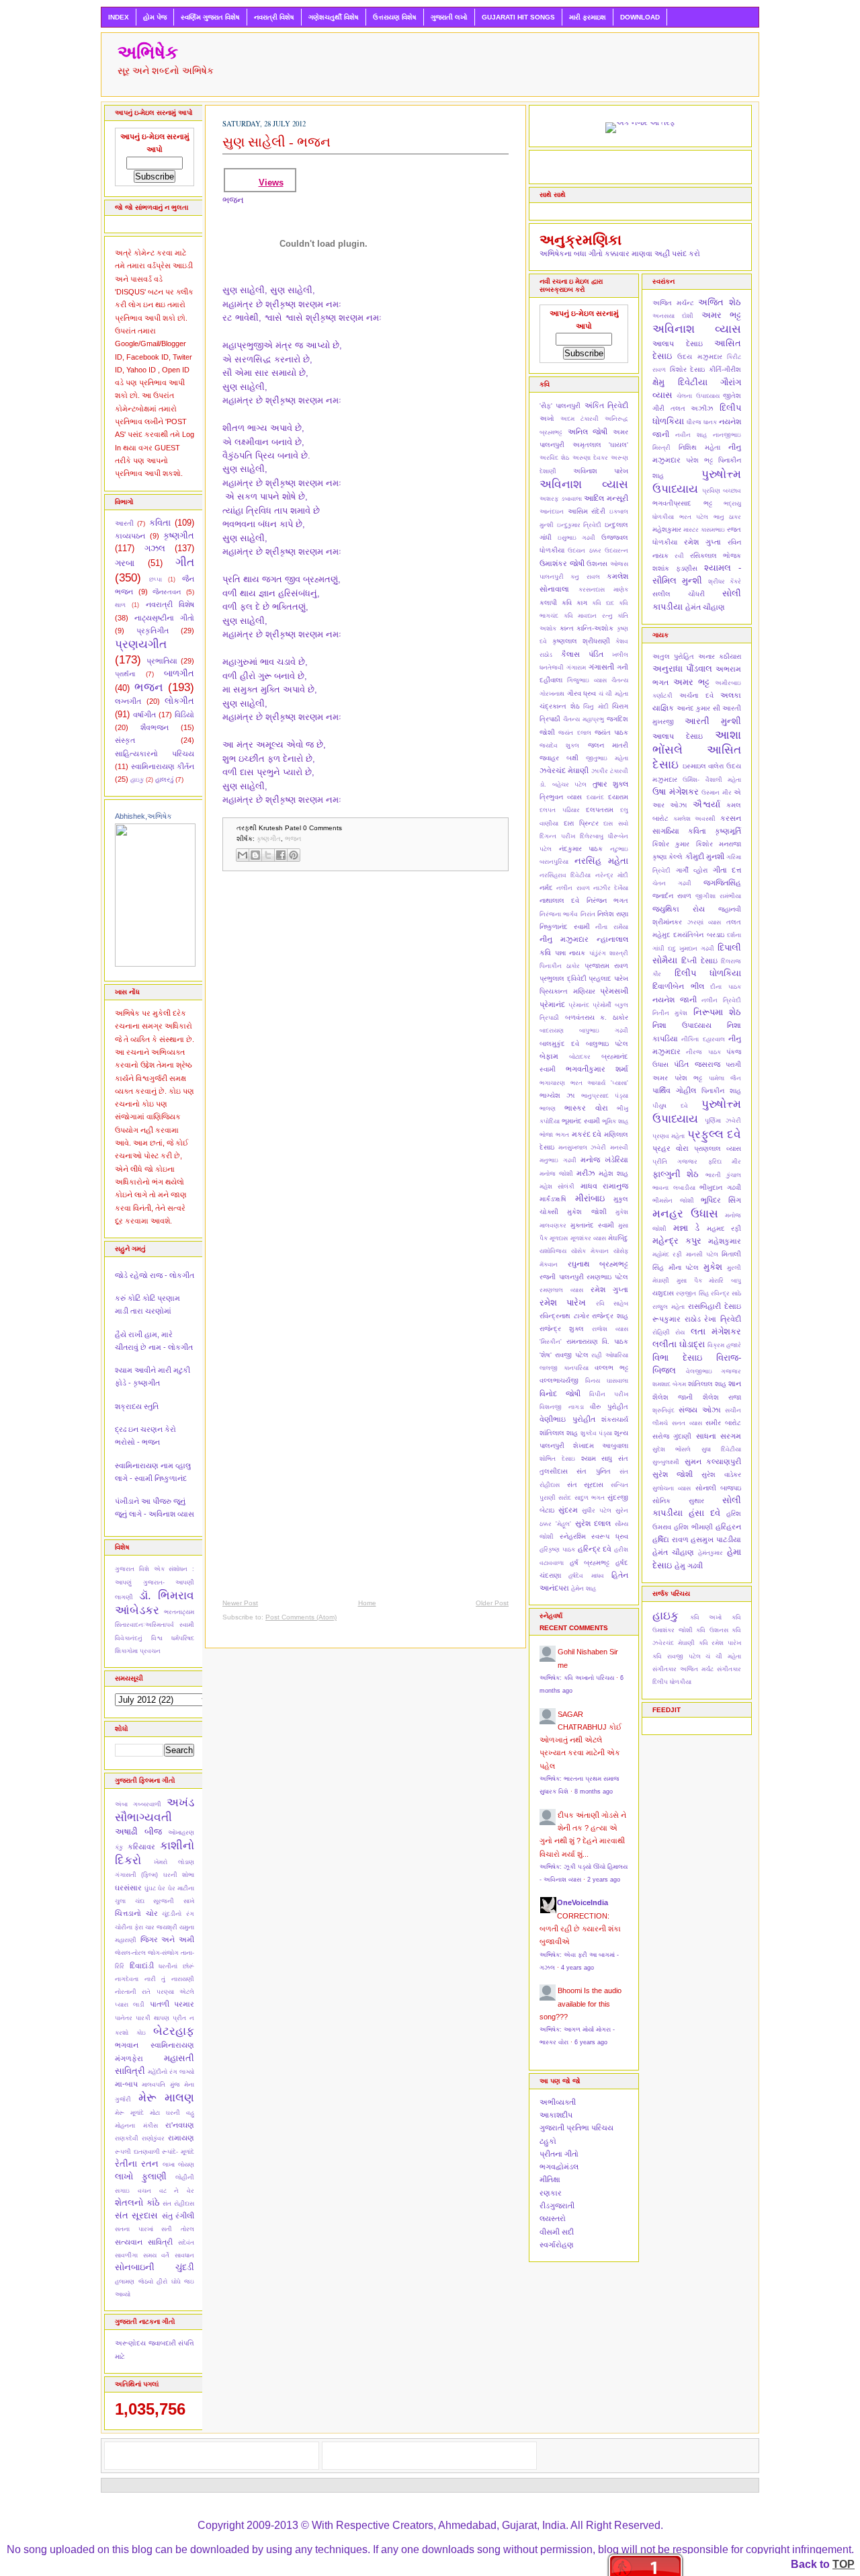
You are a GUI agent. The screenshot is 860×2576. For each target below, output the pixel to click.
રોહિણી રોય (669, 1332)
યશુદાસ (663, 1293)
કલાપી (548, 603)
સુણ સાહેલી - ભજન (276, 142)
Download (640, 17)
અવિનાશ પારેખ (601, 471)
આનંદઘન (552, 512)
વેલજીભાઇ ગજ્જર (714, 1371)
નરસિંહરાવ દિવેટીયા (565, 875)
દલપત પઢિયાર (560, 810)
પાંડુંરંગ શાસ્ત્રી (609, 953)
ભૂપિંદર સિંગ (721, 1200)
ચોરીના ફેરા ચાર (135, 1927)
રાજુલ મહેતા (669, 1307)
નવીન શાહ (691, 435)
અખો (547, 418)
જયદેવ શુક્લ (559, 746)
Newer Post (240, 1603)
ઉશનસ (597, 564)
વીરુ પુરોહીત (609, 1407)
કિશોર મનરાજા (719, 844)
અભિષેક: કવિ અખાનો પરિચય (577, 1678)
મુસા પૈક (689, 1281)
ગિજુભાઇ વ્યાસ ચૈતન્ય (598, 680)
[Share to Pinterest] (294, 855)
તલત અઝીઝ (692, 408)
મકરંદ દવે (587, 1134)
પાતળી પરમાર (172, 2004)
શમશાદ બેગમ (669, 1384)
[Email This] (243, 855)
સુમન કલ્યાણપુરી (713, 1461)
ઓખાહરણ (181, 1833)
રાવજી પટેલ (572, 1355)
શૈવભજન (155, 727)
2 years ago (604, 1880)
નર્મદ (546, 888)
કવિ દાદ (603, 603)
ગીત (185, 562)
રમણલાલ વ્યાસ (561, 1290)
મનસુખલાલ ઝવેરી (583, 1148)
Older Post (492, 1603)
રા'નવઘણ (180, 2125)
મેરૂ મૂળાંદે (129, 2113)
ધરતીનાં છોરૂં (176, 1966)
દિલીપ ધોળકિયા (708, 973)
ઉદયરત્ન (616, 551)
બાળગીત (179, 673)
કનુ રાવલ (585, 577)
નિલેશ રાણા (613, 914)
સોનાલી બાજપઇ (718, 1488)
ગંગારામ (576, 668)
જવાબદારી (162, 2343)
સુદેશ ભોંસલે (672, 1449)
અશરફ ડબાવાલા (561, 499)
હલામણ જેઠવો (134, 2282)
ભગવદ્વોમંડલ (559, 2167)
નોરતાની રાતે (133, 1992)
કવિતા (160, 523)
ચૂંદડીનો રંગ (178, 1914)
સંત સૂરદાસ (136, 2215)
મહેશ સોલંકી (557, 1186)
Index (119, 17)
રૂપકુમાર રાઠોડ (677, 1319)
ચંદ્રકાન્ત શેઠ (560, 706)
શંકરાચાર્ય (615, 1419)
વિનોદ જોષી (560, 1394)
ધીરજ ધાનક (702, 422)
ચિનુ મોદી (596, 707)
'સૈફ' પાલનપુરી (560, 406)
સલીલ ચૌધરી (679, 594)
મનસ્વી (619, 1148)
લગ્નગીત (128, 701)
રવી (679, 556)
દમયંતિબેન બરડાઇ (698, 935)
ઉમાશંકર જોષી (562, 563)
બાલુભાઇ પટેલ (607, 1044)
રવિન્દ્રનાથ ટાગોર (564, 1316)
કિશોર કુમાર (671, 844)
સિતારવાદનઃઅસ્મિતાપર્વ (144, 1625)
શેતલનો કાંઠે (137, 2203)
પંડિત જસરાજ (697, 1064)
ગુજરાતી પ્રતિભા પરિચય (576, 2128)
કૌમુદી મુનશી (705, 856)
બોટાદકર (580, 1057)
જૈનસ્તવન (167, 592)
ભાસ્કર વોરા (586, 1108)
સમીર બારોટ (723, 1423)
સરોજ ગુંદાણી (672, 1436)
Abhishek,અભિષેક (143, 816)
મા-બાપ (126, 2084)
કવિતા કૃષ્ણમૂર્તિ (715, 831)
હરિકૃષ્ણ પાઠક (557, 1549)
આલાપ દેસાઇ (678, 344)
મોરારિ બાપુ (725, 1281)
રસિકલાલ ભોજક (716, 556)
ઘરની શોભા (179, 1875)
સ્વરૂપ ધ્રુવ (610, 1536)
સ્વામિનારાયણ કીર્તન (163, 766)
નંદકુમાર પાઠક (581, 849)
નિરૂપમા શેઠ (717, 1012)
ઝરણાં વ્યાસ (704, 922)
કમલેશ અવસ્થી (695, 819)
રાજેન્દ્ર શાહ (610, 1316)
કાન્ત (567, 628)
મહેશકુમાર (667, 529)
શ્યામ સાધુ (597, 1458)
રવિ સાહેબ (612, 1303)
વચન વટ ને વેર (166, 2191)
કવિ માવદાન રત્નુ (588, 616)
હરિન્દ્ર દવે (595, 1549)
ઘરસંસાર (128, 1888)
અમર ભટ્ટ (721, 315)
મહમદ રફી (724, 1229)
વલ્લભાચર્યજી (559, 1380)
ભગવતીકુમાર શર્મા (597, 1069)
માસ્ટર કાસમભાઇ (704, 530)
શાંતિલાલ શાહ (559, 1433)
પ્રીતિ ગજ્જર (675, 1162)
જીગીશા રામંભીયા (718, 896)
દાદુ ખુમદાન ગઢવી (691, 949)
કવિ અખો (706, 1617)
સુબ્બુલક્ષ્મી (666, 1462)
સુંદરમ (568, 1510)
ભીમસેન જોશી (673, 1201)
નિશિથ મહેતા (699, 447)
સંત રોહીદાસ (178, 2204)
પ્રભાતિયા (162, 661)
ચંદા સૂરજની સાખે (165, 1901)
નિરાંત (588, 914)
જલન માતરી (608, 745)
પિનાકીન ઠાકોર (560, 966)
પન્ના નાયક (570, 953)
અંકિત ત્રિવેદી (606, 405)
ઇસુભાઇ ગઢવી (577, 538)
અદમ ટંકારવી (579, 419)
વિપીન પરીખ (609, 1394)
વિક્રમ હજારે (724, 1345)
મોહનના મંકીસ (136, 2126)
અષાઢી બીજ (138, 1832)
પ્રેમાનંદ (579, 1005)
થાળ (120, 605)
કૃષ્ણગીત (179, 535)
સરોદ (565, 1498)
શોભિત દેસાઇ (557, 1459)
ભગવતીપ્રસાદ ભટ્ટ (682, 503)
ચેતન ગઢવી (672, 883)
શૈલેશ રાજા (722, 1397)
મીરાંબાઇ (590, 1198)
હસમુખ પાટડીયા (716, 1539)
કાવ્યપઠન (130, 536)
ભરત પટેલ (694, 517)
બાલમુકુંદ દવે (559, 1044)
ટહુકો (548, 2141)
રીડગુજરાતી (557, 2206)
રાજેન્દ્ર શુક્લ (562, 1329)
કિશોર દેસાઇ (688, 369)
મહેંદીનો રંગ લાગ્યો (171, 2072)
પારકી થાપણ (153, 2018)
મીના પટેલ (684, 1267)
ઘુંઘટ (150, 1888)
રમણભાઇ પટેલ (607, 1277)
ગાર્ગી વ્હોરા (692, 870)
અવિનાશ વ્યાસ (584, 484)
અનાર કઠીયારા (720, 656)
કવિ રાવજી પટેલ (677, 1656)
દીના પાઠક (726, 987)
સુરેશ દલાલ (593, 1523)
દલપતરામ (600, 810)
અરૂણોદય (130, 2343)
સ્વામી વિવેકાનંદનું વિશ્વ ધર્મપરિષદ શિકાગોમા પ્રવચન (155, 1638)
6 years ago (591, 2042)
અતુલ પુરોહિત (673, 656)
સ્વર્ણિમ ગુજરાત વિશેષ (210, 17)
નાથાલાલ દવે (559, 900)
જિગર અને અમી (167, 1939)
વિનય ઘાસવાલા (607, 1381)
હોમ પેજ (155, 17)
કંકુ (119, 1847)
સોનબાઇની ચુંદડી (155, 2267)
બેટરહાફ (174, 2031)
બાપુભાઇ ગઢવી (604, 1031)
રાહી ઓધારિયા (610, 1355)
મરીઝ (586, 1173)
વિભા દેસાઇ (677, 1358)
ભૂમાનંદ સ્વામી (581, 1121)
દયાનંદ (595, 797)
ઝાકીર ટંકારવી (610, 771)
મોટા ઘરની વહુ (172, 2113)
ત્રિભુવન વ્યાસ (561, 797)
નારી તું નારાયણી (169, 1979)
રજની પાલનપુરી (562, 1277)
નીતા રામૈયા (612, 927)
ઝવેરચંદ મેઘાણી (564, 770)
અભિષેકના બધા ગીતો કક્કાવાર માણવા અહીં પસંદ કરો (620, 253)
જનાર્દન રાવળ (672, 896)
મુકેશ (713, 1267)
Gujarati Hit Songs (518, 17)
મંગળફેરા (129, 2058)
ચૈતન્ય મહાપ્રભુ (584, 719)
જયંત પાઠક (611, 732)
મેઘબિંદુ (618, 1238)
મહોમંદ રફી (667, 1254)
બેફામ (549, 1056)
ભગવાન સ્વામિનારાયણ (155, 2045)
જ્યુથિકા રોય (679, 909)
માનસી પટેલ (702, 1254)
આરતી (124, 523)
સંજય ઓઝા (699, 1410)
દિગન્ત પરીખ (557, 836)
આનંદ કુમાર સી (698, 708)
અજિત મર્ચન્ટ (673, 303)
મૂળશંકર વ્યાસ (588, 1238)
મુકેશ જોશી (587, 1212)
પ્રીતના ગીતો (559, 2154)
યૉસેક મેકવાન (590, 1251)
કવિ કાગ (574, 603)
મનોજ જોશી (556, 1174)
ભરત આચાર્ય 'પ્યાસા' (599, 1083)
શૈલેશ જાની (673, 1397)
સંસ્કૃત (125, 740)
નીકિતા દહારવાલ (703, 1039)
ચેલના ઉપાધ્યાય (698, 396)
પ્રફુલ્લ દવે (714, 1134)
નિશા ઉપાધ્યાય (682, 1025)
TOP (844, 2564)
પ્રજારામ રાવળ (606, 966)
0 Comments (322, 828)
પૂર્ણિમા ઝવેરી (723, 1121)
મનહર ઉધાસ (685, 1213)
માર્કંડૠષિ (553, 1199)
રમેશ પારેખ (563, 1302)
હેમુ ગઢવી (689, 1566)
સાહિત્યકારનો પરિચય (155, 754)
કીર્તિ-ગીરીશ (725, 369)
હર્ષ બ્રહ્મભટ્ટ (590, 1563)
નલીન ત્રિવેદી (721, 1000)
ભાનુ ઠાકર (728, 517)
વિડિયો (184, 715)
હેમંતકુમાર (711, 1553)
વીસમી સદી (557, 2232)
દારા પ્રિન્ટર (581, 823)
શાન (735, 1383)
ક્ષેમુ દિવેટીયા (680, 382)
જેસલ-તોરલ (130, 1953)
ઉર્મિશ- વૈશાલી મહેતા (712, 780)
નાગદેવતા (127, 1979)
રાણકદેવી (127, 2138)
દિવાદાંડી (142, 1966)
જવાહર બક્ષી (559, 758)
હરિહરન (728, 1527)
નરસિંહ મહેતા (601, 861)
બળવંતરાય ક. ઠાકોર (597, 1017)
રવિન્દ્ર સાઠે (726, 1293)
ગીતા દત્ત (727, 870)
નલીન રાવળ (573, 888)
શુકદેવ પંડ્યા (596, 1433)
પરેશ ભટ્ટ (699, 460)
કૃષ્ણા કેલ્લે (668, 857)
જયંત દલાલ (574, 733)
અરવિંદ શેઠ (554, 458)
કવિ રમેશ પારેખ (720, 1643)
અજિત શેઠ (720, 302)
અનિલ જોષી (588, 432)
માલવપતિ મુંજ (161, 2085)
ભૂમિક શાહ (615, 1121)
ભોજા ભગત (554, 1135)
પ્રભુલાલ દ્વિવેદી (563, 978)
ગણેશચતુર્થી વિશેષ (334, 17)
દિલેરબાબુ (592, 836)
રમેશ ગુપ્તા (609, 1289)
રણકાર (551, 2193)
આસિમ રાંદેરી (587, 511)
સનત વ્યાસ (687, 1423)
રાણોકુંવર (153, 2138)
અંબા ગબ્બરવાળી (138, 1804)
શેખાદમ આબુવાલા (601, 1446)
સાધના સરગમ (719, 1436)
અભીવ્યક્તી (558, 2102)
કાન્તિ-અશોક (595, 628)
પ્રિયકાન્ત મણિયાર (567, 991)
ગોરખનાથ (552, 694)
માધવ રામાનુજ (604, 1186)
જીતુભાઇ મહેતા (607, 758)
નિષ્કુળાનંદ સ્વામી (565, 927)
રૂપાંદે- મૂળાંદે (178, 2152)
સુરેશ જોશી (673, 1474)
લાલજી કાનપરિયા (564, 1368)
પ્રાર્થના (125, 674)
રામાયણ (181, 2138)
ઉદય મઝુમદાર (699, 357)
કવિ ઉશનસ (712, 1630)
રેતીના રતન (137, 2164)
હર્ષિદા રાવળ (671, 1539)
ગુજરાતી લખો (449, 17)
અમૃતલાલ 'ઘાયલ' (601, 445)
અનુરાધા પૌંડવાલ (682, 669)
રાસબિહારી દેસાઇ (715, 1306)
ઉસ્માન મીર (717, 793)
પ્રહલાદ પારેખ (608, 978)
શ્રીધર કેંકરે (725, 581)
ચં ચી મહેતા (613, 694)
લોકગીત (179, 701)
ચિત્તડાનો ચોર (136, 1913)
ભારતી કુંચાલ (723, 1175)
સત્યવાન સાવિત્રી (144, 2242)
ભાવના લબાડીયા (674, 1188)
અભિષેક (148, 52)
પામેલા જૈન (725, 1078)
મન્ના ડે (687, 1228)
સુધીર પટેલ (597, 1511)
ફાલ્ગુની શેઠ (676, 1174)
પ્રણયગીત (141, 644)
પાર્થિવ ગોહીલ (674, 1090)
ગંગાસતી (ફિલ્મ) (136, 1875)
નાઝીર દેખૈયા (611, 888)
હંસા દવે (704, 1513)
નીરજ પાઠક (703, 1052)
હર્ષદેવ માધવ (586, 1576)
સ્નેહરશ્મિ (573, 1536)
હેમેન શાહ (584, 1588)
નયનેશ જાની (675, 1000)
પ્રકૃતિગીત (153, 631)
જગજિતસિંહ (722, 883)
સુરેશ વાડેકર (721, 1475)
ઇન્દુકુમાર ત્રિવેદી (579, 525)
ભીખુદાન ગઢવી (720, 1188)
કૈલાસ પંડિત (582, 654)
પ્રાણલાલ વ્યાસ (718, 1149)
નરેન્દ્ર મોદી (612, 875)
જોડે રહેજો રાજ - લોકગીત (155, 1275)
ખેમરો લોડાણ (174, 1862)
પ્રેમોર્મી (602, 1005)
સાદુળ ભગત (590, 1498)
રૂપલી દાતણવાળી (137, 2152)
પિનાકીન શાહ (721, 1091)
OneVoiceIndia (583, 1902)
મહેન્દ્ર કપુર (677, 1241)
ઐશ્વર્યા (706, 804)
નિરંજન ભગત (607, 900)
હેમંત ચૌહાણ (705, 607)
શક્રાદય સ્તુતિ (137, 1406)
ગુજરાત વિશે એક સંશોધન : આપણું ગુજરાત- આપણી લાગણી (155, 1583)
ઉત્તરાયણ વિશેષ (395, 17)
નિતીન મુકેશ (670, 1013)
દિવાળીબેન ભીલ (678, 986)
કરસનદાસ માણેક (604, 590)
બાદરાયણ (552, 1031)
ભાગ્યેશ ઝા (557, 1095)
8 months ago (594, 1792)
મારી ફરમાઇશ (588, 17)
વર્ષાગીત (144, 715)
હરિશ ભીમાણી (693, 1527)
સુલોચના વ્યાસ (672, 1488)
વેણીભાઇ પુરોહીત (567, 1419)
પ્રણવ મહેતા (669, 1136)
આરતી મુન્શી (713, 721)
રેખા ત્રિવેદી (723, 1319)
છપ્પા (156, 579)
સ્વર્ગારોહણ (557, 2245)
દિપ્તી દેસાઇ (699, 961)
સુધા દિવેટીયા (721, 1449)
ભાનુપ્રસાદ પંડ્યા (605, 1096)
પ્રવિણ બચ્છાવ (722, 491)
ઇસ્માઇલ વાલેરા (703, 766)
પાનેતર (124, 2018)
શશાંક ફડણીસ (675, 568)
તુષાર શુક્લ (611, 784)
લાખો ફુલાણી (141, 2176)
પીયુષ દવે (670, 1106)
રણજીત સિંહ (692, 1293)
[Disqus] (365, 1056)
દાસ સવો (616, 823)
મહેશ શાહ (613, 1173)
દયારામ (618, 797)
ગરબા (125, 563)
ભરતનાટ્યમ (179, 1612)
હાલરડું (164, 779)
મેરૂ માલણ (167, 2097)
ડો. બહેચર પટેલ (563, 784)
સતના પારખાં (134, 2229)
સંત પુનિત (593, 1471)
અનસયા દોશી (673, 316)
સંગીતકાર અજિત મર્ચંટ (683, 1669)
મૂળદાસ (559, 1238)
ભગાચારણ (552, 1083)
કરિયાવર (141, 1847)
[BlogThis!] (255, 855)
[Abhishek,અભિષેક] (155, 964)
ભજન (149, 687)
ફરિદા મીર (725, 1162)
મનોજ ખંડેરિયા (604, 1160)
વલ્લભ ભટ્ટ (611, 1368)
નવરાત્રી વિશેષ (274, 17)
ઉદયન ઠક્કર (584, 551)
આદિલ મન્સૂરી (606, 498)
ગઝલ (155, 548)
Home (367, 1603)
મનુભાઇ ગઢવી (558, 1160)
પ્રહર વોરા (671, 1148)
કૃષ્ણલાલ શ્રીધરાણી (581, 641)
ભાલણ (548, 1109)
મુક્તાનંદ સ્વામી (592, 1225)
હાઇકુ (137, 780)
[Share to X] (268, 855)
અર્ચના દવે (696, 695)
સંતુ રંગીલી (178, 2216)
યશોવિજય (553, 1251)
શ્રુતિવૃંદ (663, 1410)
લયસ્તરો (553, 2218)
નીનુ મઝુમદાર (564, 939)
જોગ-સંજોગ (163, 1953)
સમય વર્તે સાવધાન (169, 2255)
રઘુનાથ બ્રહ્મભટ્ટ (598, 1264)
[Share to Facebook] (281, 855)
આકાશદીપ (556, 2115)
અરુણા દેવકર (590, 458)
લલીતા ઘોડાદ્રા (679, 1344)
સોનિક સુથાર (678, 1501)
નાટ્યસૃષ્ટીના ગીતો (164, 618)
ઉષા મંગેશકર (676, 792)
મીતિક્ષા (550, 2179)
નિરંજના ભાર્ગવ (559, 914)
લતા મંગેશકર (716, 1331)
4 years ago (577, 1968)
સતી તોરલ (178, 2229)
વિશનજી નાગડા (562, 1407)
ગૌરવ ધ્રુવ (582, 693)
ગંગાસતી (601, 667)
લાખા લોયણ (178, 2165)
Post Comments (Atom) (301, 1617)
